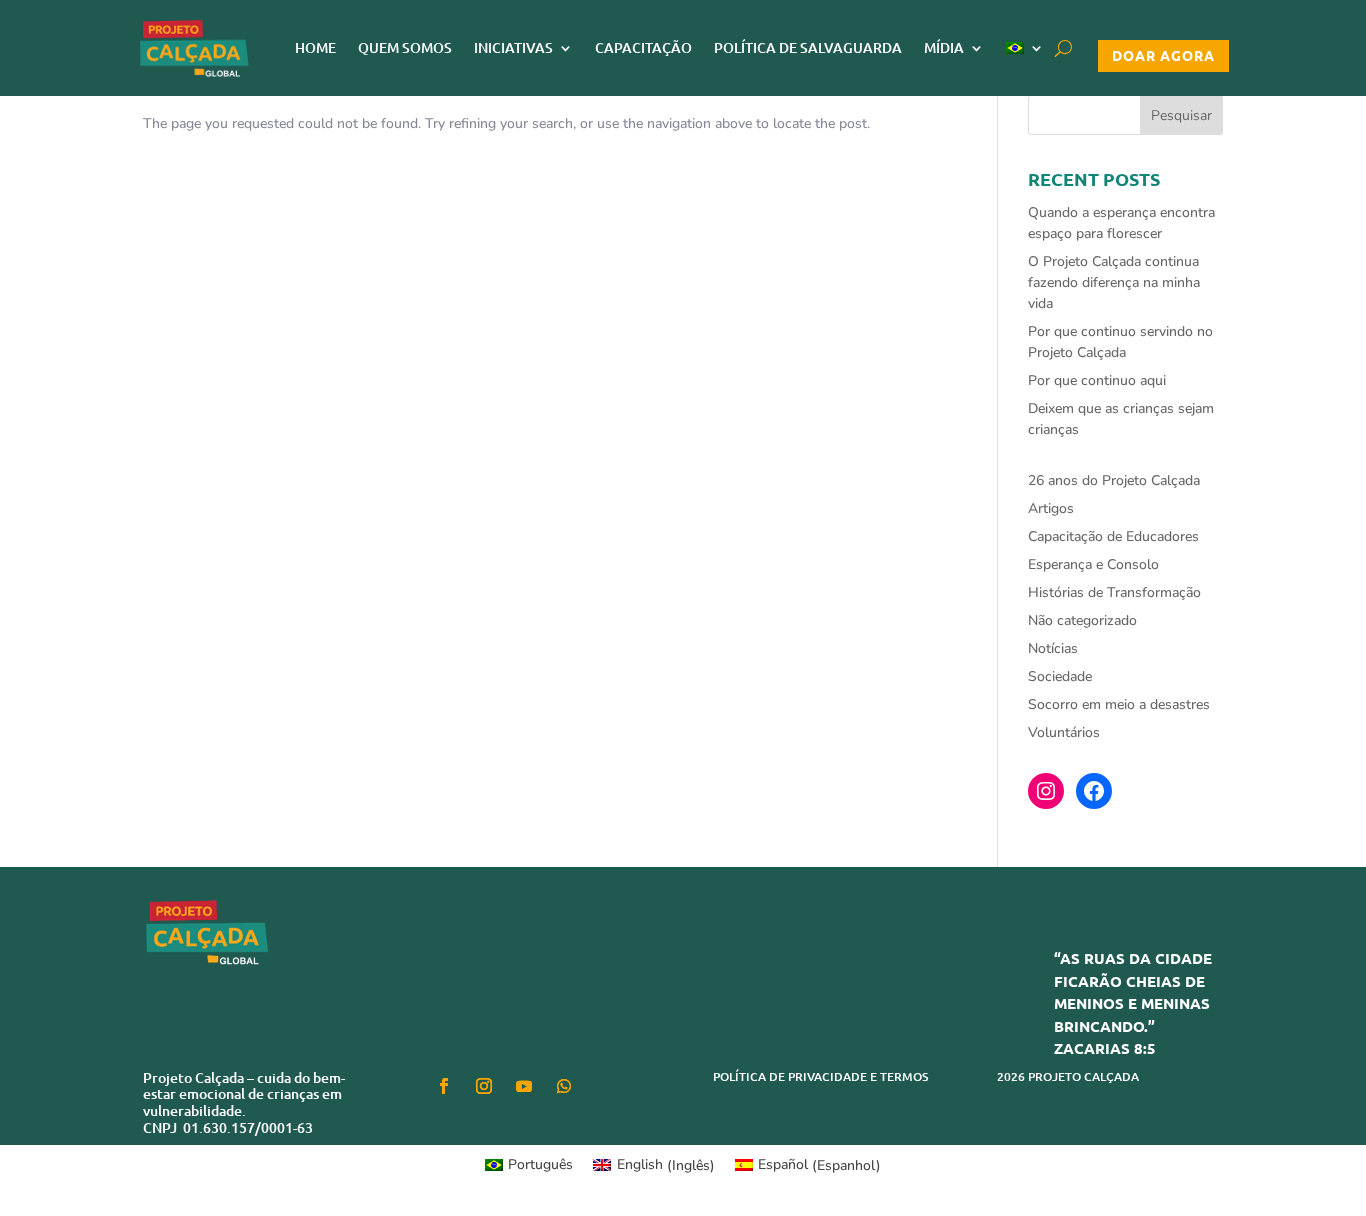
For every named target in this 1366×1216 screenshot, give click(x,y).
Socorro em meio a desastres (1119, 704)
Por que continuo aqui (1097, 380)
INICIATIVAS (513, 47)
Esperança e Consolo (1093, 564)
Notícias (1053, 648)
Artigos (1051, 508)
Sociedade (1060, 676)
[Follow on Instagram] (484, 1086)
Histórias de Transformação (1114, 592)
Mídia (944, 47)
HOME (315, 47)
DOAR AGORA (1163, 55)
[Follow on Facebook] (444, 1086)
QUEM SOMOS (405, 47)
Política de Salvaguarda (808, 47)
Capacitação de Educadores (1113, 536)
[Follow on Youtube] (524, 1086)
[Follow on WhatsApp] (564, 1086)
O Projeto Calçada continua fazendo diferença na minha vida (1114, 282)
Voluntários (1064, 732)
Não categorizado (1082, 620)
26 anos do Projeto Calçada (1114, 480)
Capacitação (643, 47)
